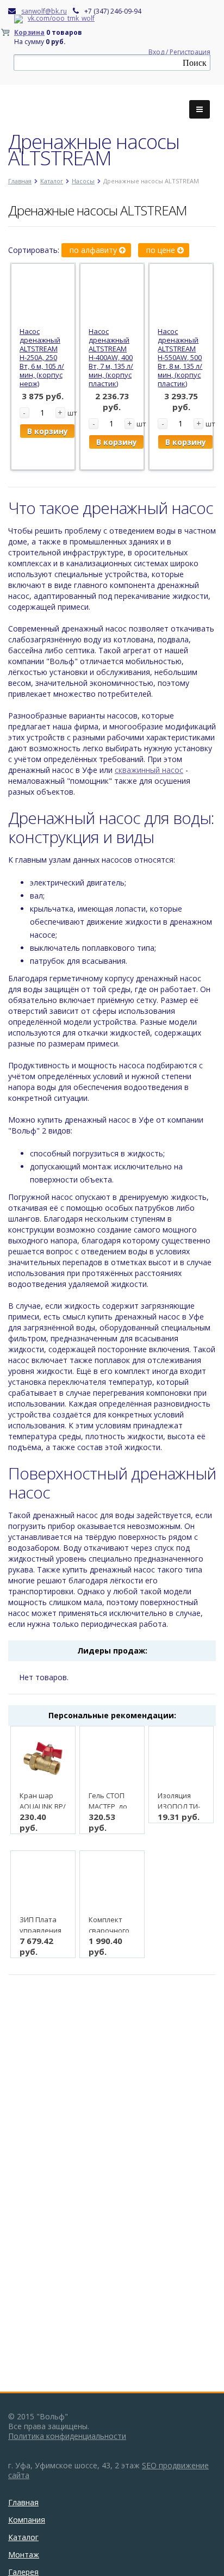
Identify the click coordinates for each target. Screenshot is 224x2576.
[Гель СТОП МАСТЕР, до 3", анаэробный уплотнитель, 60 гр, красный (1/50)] (112, 1758)
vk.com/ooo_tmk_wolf (61, 18)
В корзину (48, 431)
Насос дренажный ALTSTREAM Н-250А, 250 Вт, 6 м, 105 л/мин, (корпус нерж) (42, 357)
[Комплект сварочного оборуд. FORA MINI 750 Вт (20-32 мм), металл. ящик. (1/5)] (112, 1883)
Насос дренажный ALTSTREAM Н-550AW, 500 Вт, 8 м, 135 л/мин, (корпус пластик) (180, 357)
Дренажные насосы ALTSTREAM (97, 210)
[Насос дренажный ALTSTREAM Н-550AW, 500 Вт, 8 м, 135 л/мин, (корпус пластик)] (181, 295)
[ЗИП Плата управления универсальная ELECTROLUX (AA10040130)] (43, 1883)
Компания (27, 2520)
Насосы (83, 181)
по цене (162, 250)
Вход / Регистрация (179, 52)
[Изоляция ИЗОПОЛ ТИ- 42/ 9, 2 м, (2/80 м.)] (181, 1758)
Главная (20, 181)
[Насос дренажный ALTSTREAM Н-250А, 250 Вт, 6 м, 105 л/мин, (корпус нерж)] (43, 295)
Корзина (29, 32)
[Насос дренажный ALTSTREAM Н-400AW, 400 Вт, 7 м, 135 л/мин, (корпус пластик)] (112, 295)
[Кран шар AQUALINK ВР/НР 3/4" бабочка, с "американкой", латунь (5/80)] (43, 1758)
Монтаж (24, 2555)
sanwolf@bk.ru (44, 11)
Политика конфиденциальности (67, 2436)
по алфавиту (94, 250)
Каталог (52, 181)
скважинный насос (149, 770)
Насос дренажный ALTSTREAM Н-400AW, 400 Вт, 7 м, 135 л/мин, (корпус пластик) (111, 357)
